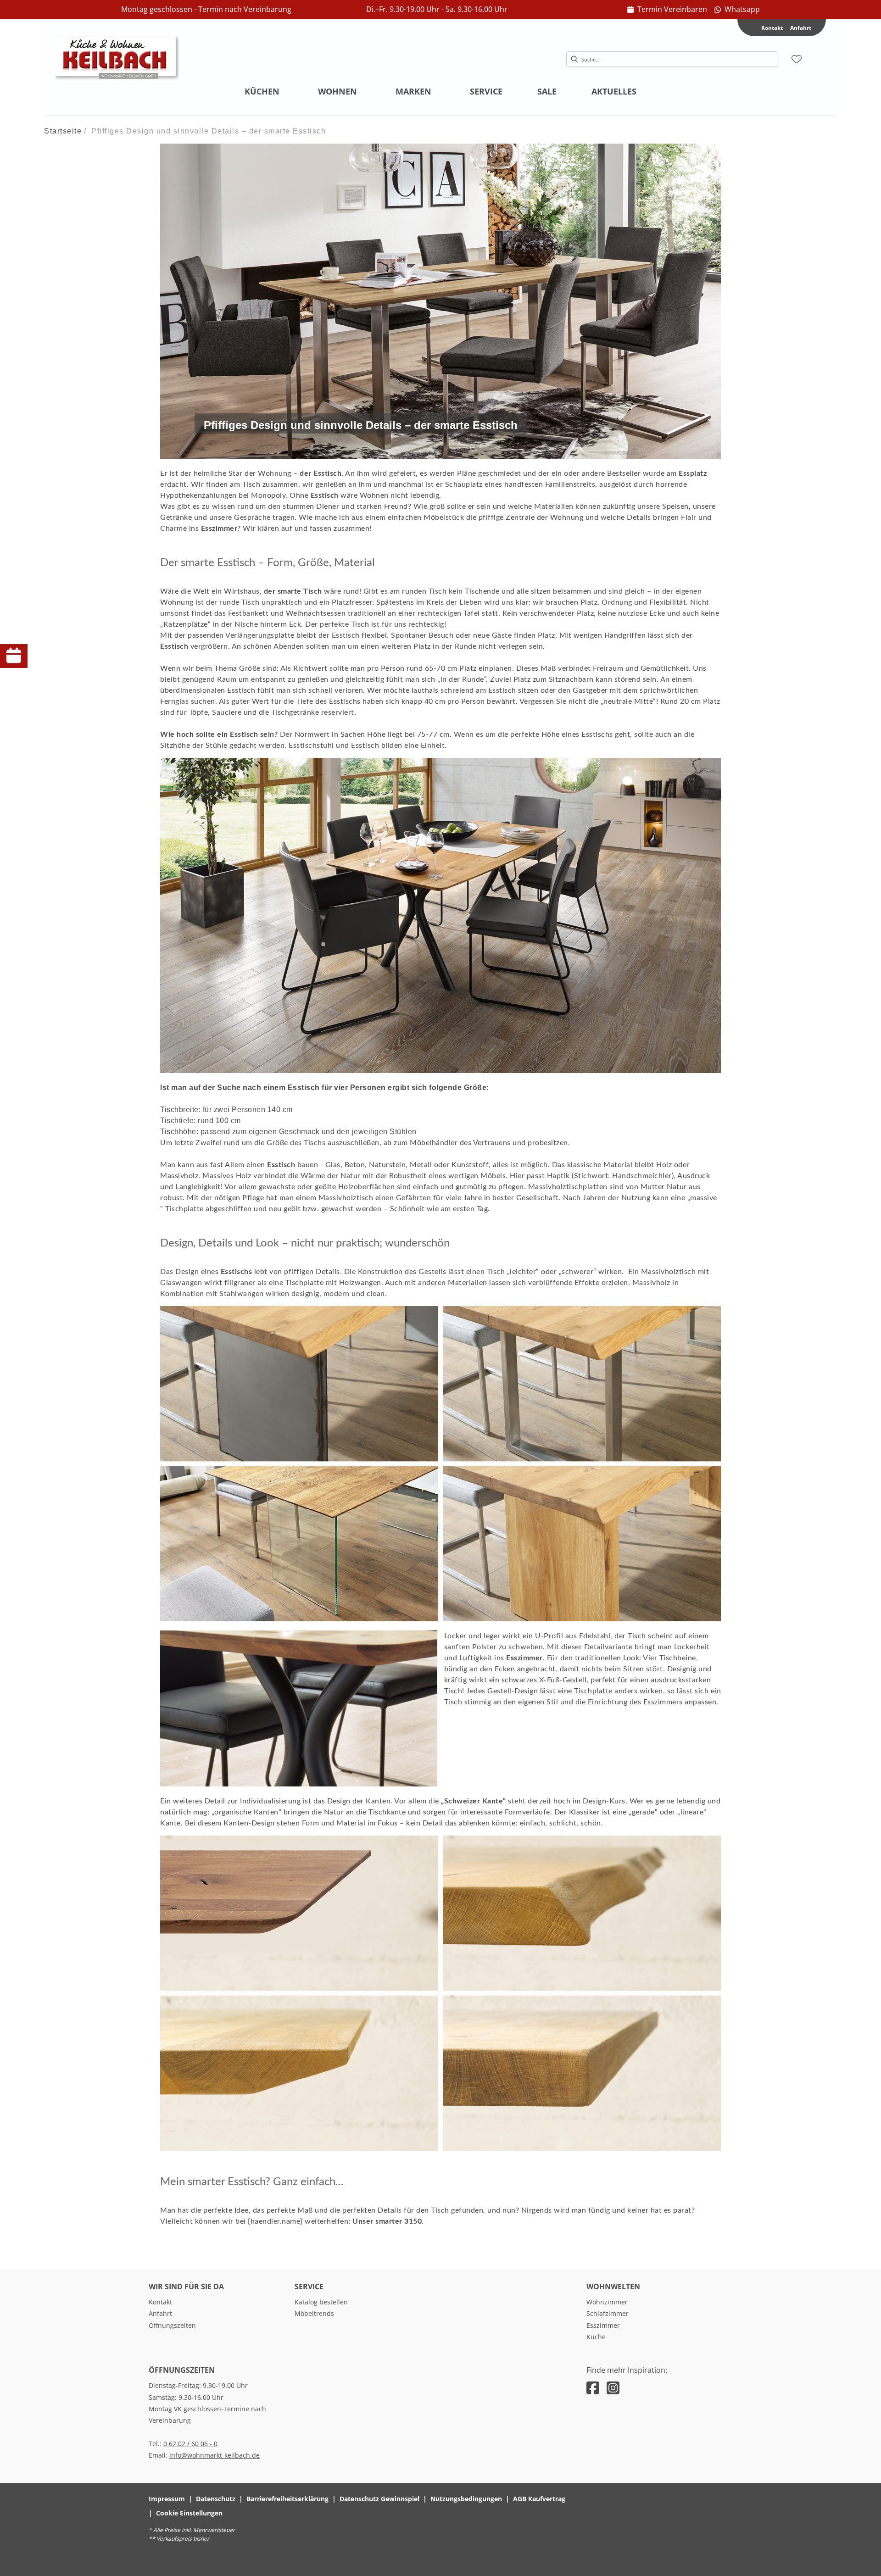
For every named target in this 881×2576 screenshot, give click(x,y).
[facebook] (593, 2388)
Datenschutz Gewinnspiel (379, 2499)
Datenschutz (216, 2499)
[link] (667, 10)
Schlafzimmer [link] (608, 2313)
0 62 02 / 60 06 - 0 (190, 2444)
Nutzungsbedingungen (466, 2499)
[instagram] (613, 2388)
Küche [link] (596, 2337)
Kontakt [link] (160, 2302)
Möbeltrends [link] (314, 2313)
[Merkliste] (797, 59)
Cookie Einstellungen (189, 2513)
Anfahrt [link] (801, 28)
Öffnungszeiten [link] (172, 2325)
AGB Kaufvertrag (539, 2499)
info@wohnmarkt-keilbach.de (215, 2455)
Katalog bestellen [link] (321, 2302)
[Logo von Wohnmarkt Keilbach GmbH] (117, 59)
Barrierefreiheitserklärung (287, 2499)
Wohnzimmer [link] (607, 2302)
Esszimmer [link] (603, 2325)
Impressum (167, 2499)
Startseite (63, 131)
